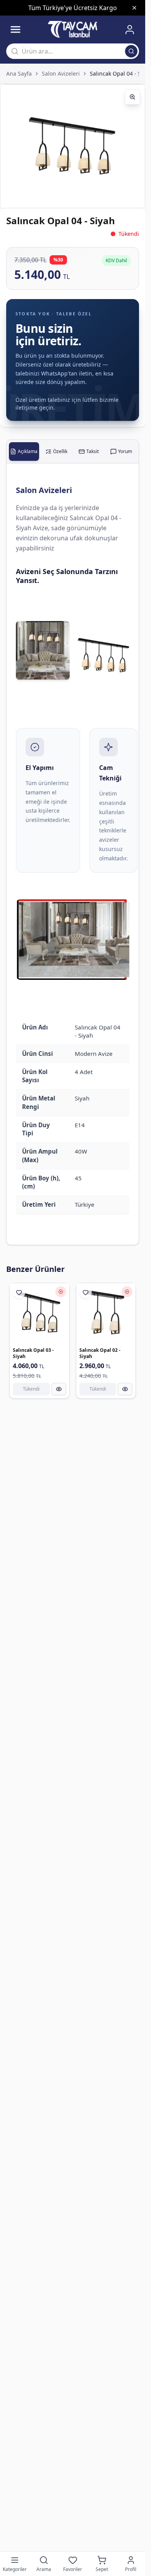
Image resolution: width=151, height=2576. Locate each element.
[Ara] (131, 51)
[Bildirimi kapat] (134, 8)
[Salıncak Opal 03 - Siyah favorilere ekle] (19, 1292)
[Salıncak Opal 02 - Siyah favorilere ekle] (86, 1292)
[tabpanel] (73, 854)
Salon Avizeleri (61, 74)
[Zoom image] (132, 97)
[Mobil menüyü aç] (15, 29)
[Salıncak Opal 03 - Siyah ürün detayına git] (39, 1313)
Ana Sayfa (19, 74)
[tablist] (73, 452)
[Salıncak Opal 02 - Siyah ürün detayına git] (106, 1313)
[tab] (24, 452)
